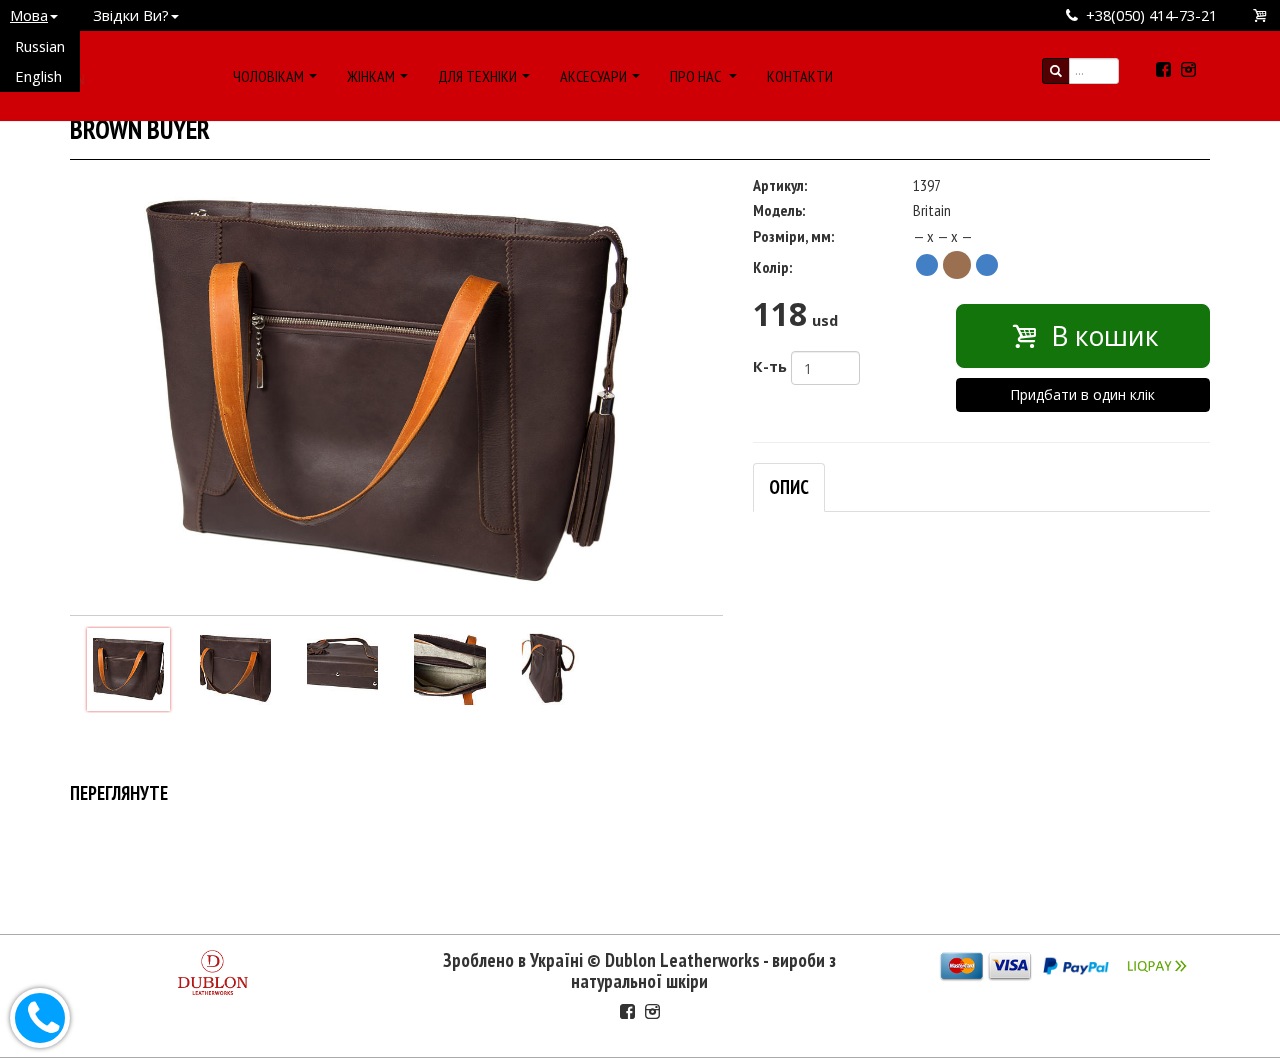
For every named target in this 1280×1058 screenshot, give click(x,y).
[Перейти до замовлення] (1261, 15)
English (38, 76)
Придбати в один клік (1082, 394)
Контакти (800, 76)
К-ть (770, 366)
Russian (40, 46)
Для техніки (477, 76)
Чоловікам (268, 76)
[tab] (789, 487)
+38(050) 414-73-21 (1151, 15)
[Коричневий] (957, 265)
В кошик (1101, 336)
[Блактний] (927, 265)
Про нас (697, 76)
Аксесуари (593, 76)
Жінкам (371, 76)
